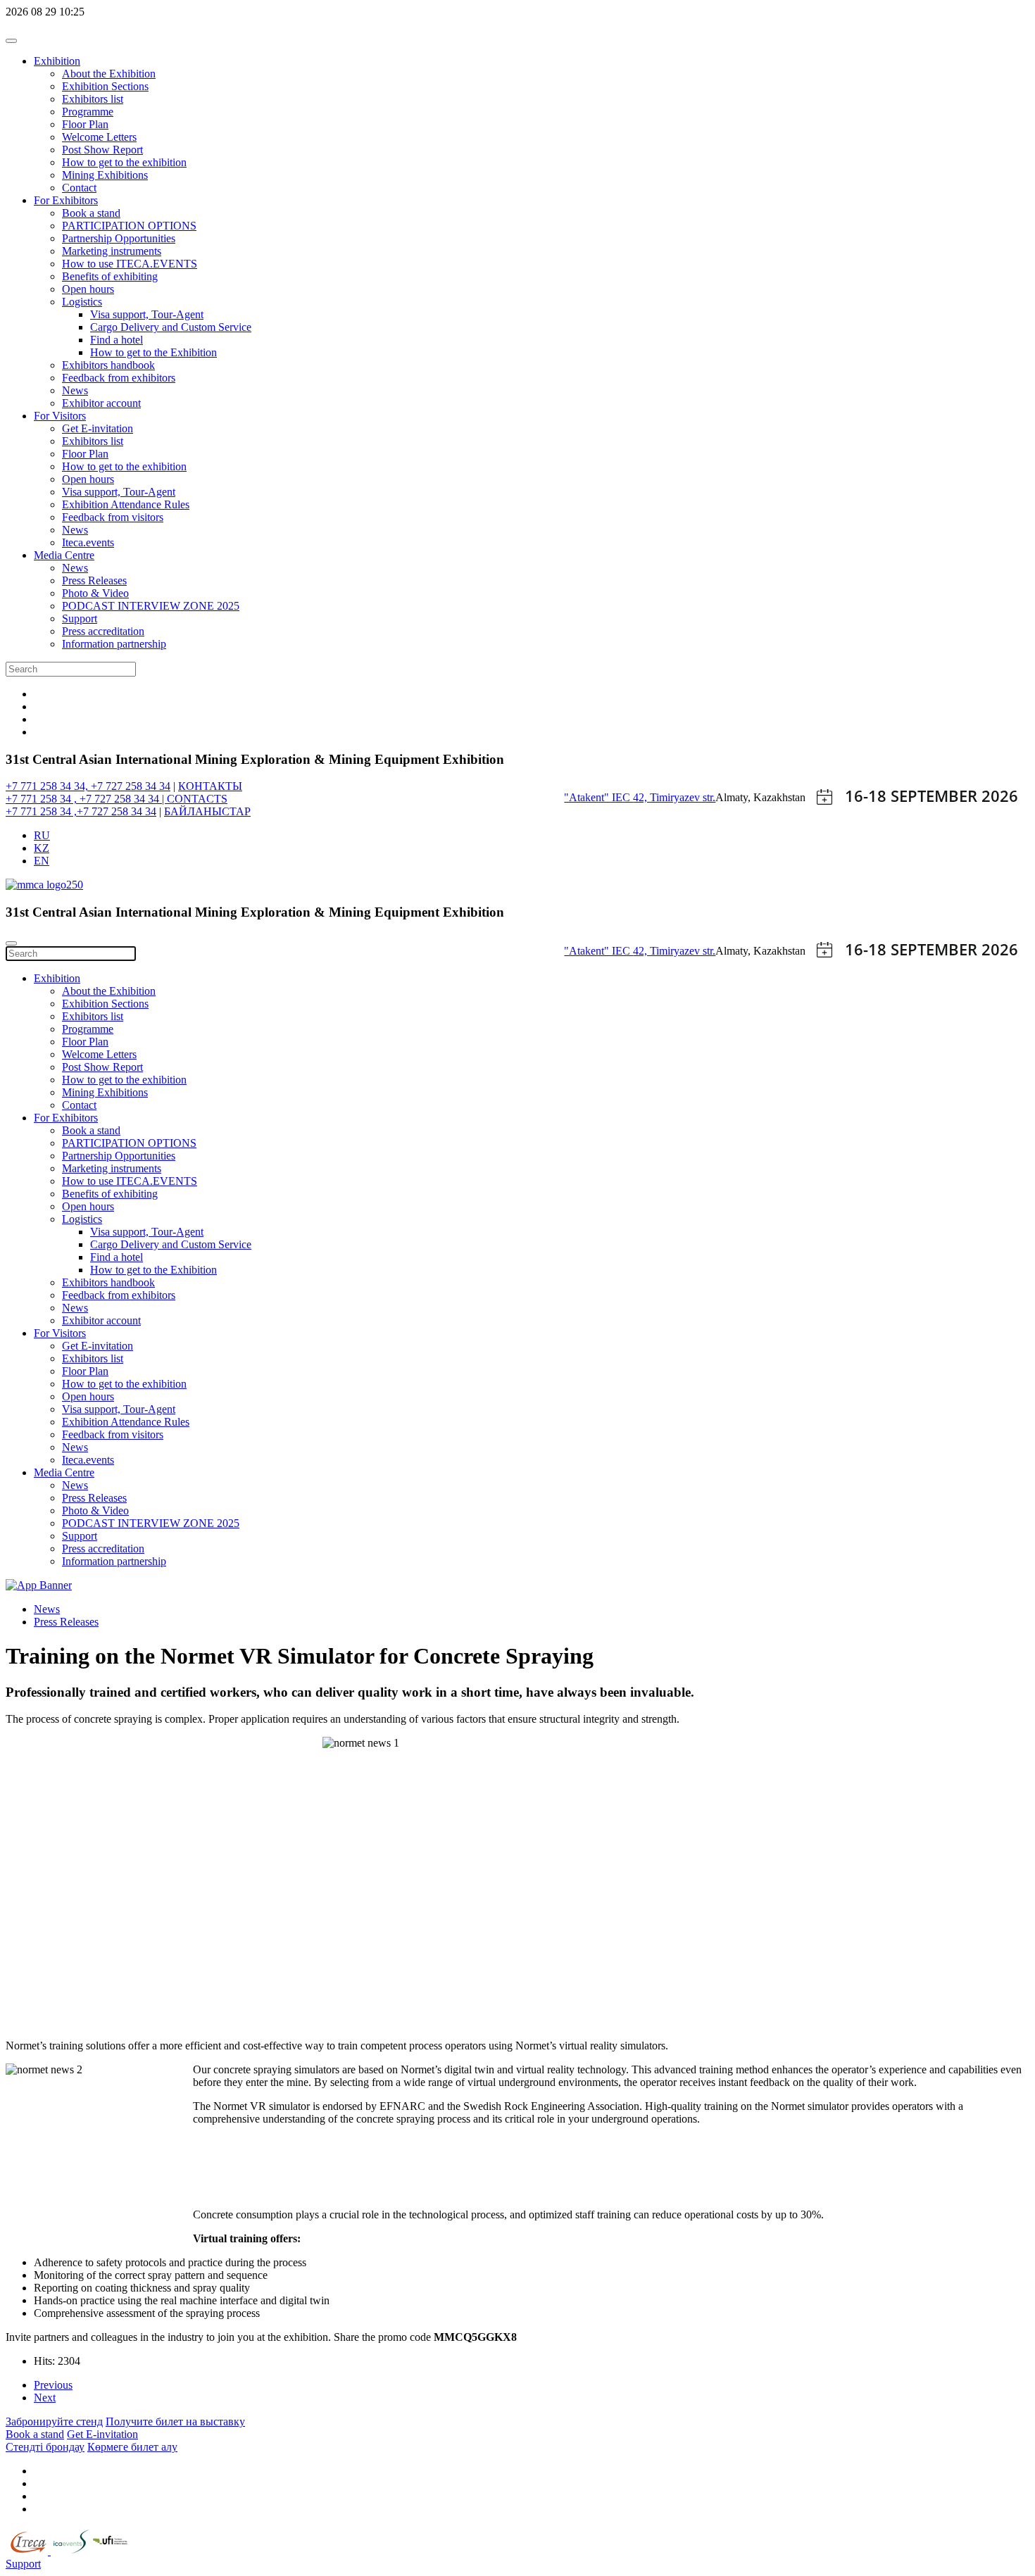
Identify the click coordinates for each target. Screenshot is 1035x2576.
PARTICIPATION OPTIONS (129, 226)
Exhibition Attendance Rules (126, 504)
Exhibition (57, 61)
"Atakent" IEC (598, 797)
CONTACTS (197, 799)
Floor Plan (85, 124)
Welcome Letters (99, 137)
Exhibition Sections (105, 86)
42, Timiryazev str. (674, 797)
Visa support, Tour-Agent (147, 314)
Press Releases (94, 580)
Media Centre (64, 555)
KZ (42, 848)
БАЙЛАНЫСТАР (207, 811)
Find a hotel (117, 340)
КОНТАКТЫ (210, 786)
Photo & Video (95, 593)
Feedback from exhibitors (119, 378)
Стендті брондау (45, 2447)
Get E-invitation (98, 428)
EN (42, 861)
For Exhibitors (66, 200)
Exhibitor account (101, 403)
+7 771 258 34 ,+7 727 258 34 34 (81, 811)
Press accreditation (103, 631)
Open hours (88, 289)
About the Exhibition (109, 74)
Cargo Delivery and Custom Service (171, 327)
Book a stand (91, 213)
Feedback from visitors (113, 517)
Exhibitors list (93, 99)
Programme (88, 112)
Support (80, 618)
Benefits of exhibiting (110, 276)
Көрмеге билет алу (132, 2447)
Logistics (82, 302)
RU (42, 835)
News (75, 390)
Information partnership (114, 644)
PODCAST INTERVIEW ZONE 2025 (151, 606)
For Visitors (60, 416)
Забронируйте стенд (54, 2421)
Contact (79, 188)
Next (45, 2398)
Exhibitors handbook (108, 365)
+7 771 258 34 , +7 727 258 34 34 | (86, 799)
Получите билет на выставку (175, 2421)
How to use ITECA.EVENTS (130, 264)
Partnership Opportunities (119, 238)
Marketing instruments (112, 251)
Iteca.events (88, 542)
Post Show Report (102, 150)
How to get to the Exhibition (153, 352)
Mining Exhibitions (105, 175)
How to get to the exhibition (124, 162)
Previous (53, 2385)
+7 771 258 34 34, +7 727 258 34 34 (88, 786)
